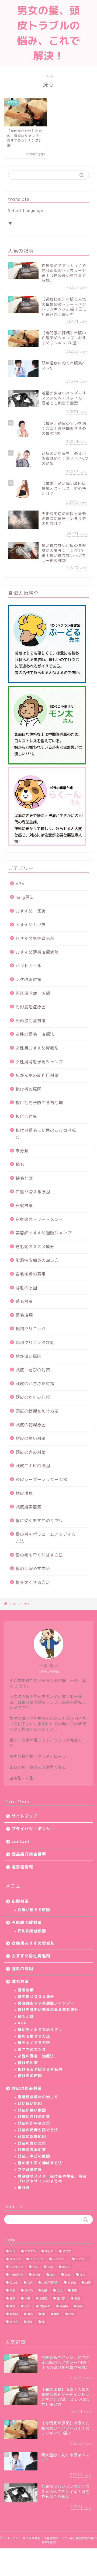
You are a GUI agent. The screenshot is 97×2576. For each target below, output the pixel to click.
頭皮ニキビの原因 (33, 1466)
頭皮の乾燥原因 (31, 1425)
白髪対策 (24, 1206)
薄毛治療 (24, 1315)
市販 (12, 2290)
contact (21, 1841)
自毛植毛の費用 (31, 1274)
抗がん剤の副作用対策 (37, 1075)
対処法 (72, 2283)
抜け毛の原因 (29, 1089)
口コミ (14, 2283)
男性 (77, 2298)
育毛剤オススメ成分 (35, 1247)
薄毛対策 (24, 1301)
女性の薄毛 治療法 (35, 1034)
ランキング (16, 2267)
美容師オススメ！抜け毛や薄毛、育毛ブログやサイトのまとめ (52, 2178)
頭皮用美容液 (29, 1507)
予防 (35, 2267)
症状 (27, 2306)
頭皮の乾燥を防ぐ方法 (37, 1411)
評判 (72, 2314)
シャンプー (60, 2259)
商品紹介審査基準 (29, 1854)
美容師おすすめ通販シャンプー (46, 1233)
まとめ (49, 2251)
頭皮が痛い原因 (32, 2110)
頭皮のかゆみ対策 (33, 1397)
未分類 (22, 1151)
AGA (20, 884)
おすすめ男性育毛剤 (35, 938)
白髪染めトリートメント (39, 1219)
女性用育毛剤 (50, 2283)
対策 (88, 2283)
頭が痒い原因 (29, 1356)
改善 (45, 2290)
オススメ (15, 2259)
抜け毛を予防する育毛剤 (39, 1103)
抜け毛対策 (26, 1117)
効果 (68, 2275)
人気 (50, 2267)
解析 (57, 2314)
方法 (60, 2290)
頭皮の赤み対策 (31, 1452)
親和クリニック (31, 1329)
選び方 (14, 2322)
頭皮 (30, 2322)
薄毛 (30, 2314)
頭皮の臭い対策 (31, 1438)
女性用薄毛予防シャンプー (41, 1062)
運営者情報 (22, 1867)
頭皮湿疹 (24, 1493)
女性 (30, 2283)
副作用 (37, 2275)
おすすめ (30, 2251)
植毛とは (24, 1178)
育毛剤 (14, 2314)
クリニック (37, 2259)
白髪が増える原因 (33, 1192)
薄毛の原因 (26, 1288)
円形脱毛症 (16, 2275)
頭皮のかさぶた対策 (35, 1384)
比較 (12, 2298)
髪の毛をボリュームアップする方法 (46, 1538)
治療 (27, 2298)
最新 (74, 2290)
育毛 (80, 2306)
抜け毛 (29, 2290)
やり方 (67, 2251)
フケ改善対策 (29, 980)
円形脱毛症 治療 (33, 993)
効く (53, 2275)
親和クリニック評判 (35, 1343)
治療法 (43, 2298)
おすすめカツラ (31, 925)
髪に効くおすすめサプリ (39, 1521)
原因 (82, 2275)
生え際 (61, 2298)
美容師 (64, 2306)
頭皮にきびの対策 (33, 1370)
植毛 (20, 1164)
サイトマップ (25, 1816)
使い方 (66, 2267)
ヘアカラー (82, 2259)
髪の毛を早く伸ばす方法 (39, 1555)
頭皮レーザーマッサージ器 (41, 1480)
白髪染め (45, 2306)
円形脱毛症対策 (31, 1021)
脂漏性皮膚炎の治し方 (37, 1260)
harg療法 (25, 897)
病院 (12, 2306)
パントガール (29, 966)
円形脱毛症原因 (31, 1007)
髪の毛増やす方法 (33, 1569)
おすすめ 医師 (31, 911)
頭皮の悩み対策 (27, 2088)
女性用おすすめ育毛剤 (37, 1048)
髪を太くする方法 (33, 1582)
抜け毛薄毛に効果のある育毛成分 (46, 1134)
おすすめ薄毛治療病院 (37, 952)
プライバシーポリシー (33, 1829)
